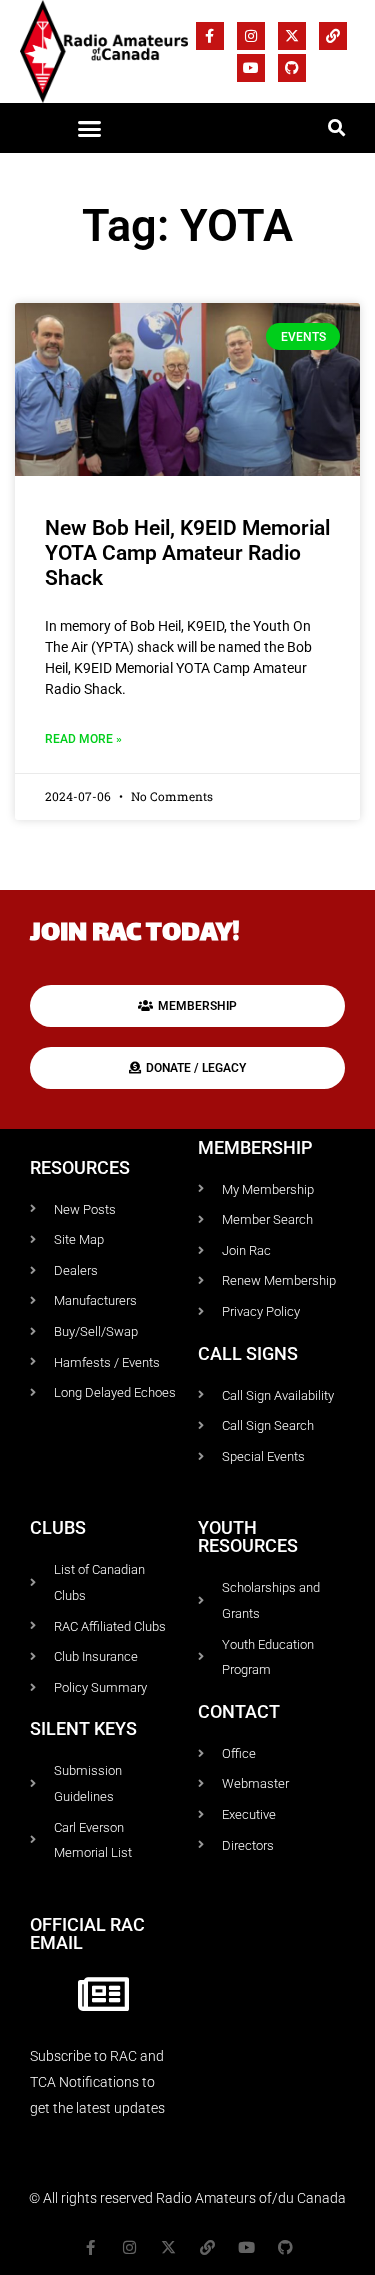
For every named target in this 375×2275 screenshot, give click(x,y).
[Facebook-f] (210, 36)
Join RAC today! (135, 934)
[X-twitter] (292, 36)
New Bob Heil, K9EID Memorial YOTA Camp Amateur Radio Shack (187, 553)
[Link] (333, 36)
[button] (89, 129)
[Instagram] (251, 36)
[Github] (292, 68)
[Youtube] (251, 68)
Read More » (83, 739)
